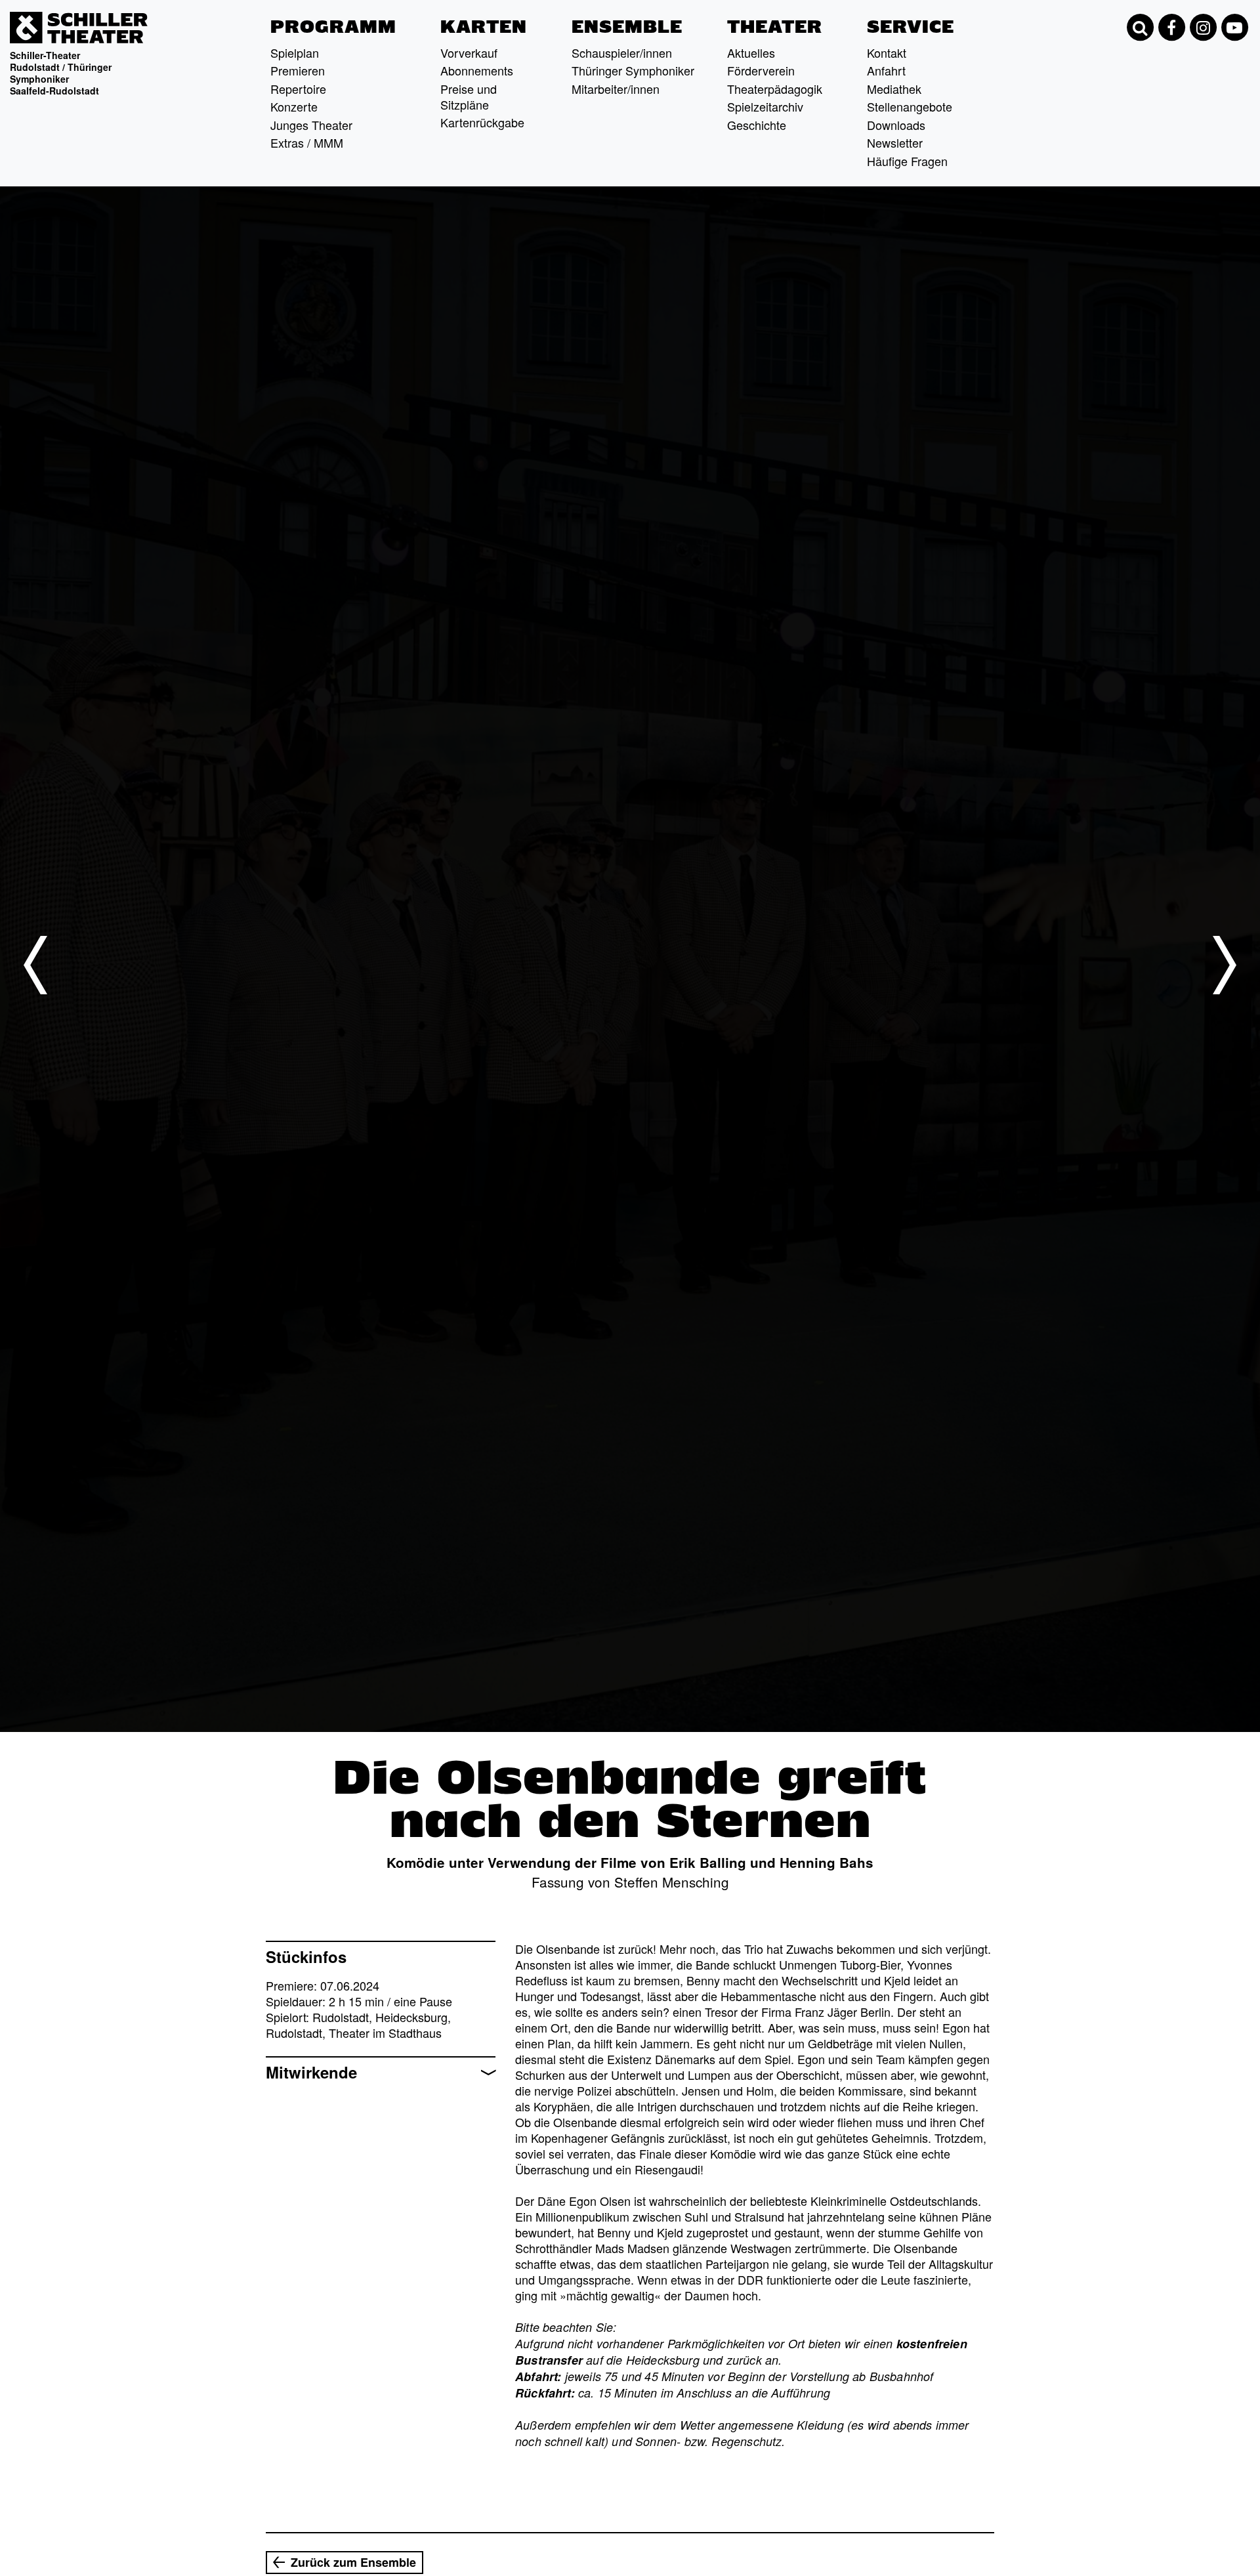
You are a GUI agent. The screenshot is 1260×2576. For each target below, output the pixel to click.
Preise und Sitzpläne (469, 96)
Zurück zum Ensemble (353, 2562)
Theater (775, 27)
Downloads (896, 125)
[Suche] (1140, 28)
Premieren (298, 70)
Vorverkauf (469, 53)
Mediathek (894, 89)
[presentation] (35, 965)
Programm (333, 27)
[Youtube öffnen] (1234, 28)
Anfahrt (886, 70)
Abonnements (477, 70)
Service (911, 27)
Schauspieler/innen (622, 53)
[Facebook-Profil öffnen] (1171, 28)
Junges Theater (311, 125)
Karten (484, 27)
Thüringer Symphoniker (633, 70)
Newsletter (895, 142)
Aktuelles (751, 53)
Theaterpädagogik (775, 89)
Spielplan (295, 53)
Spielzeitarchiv (765, 106)
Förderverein (761, 70)
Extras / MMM (307, 142)
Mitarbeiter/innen (616, 89)
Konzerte (294, 106)
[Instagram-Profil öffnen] (1203, 28)
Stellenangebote (910, 106)
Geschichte (757, 125)
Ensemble (627, 27)
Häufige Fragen (907, 161)
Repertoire (298, 89)
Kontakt (887, 53)
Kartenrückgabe (482, 122)
